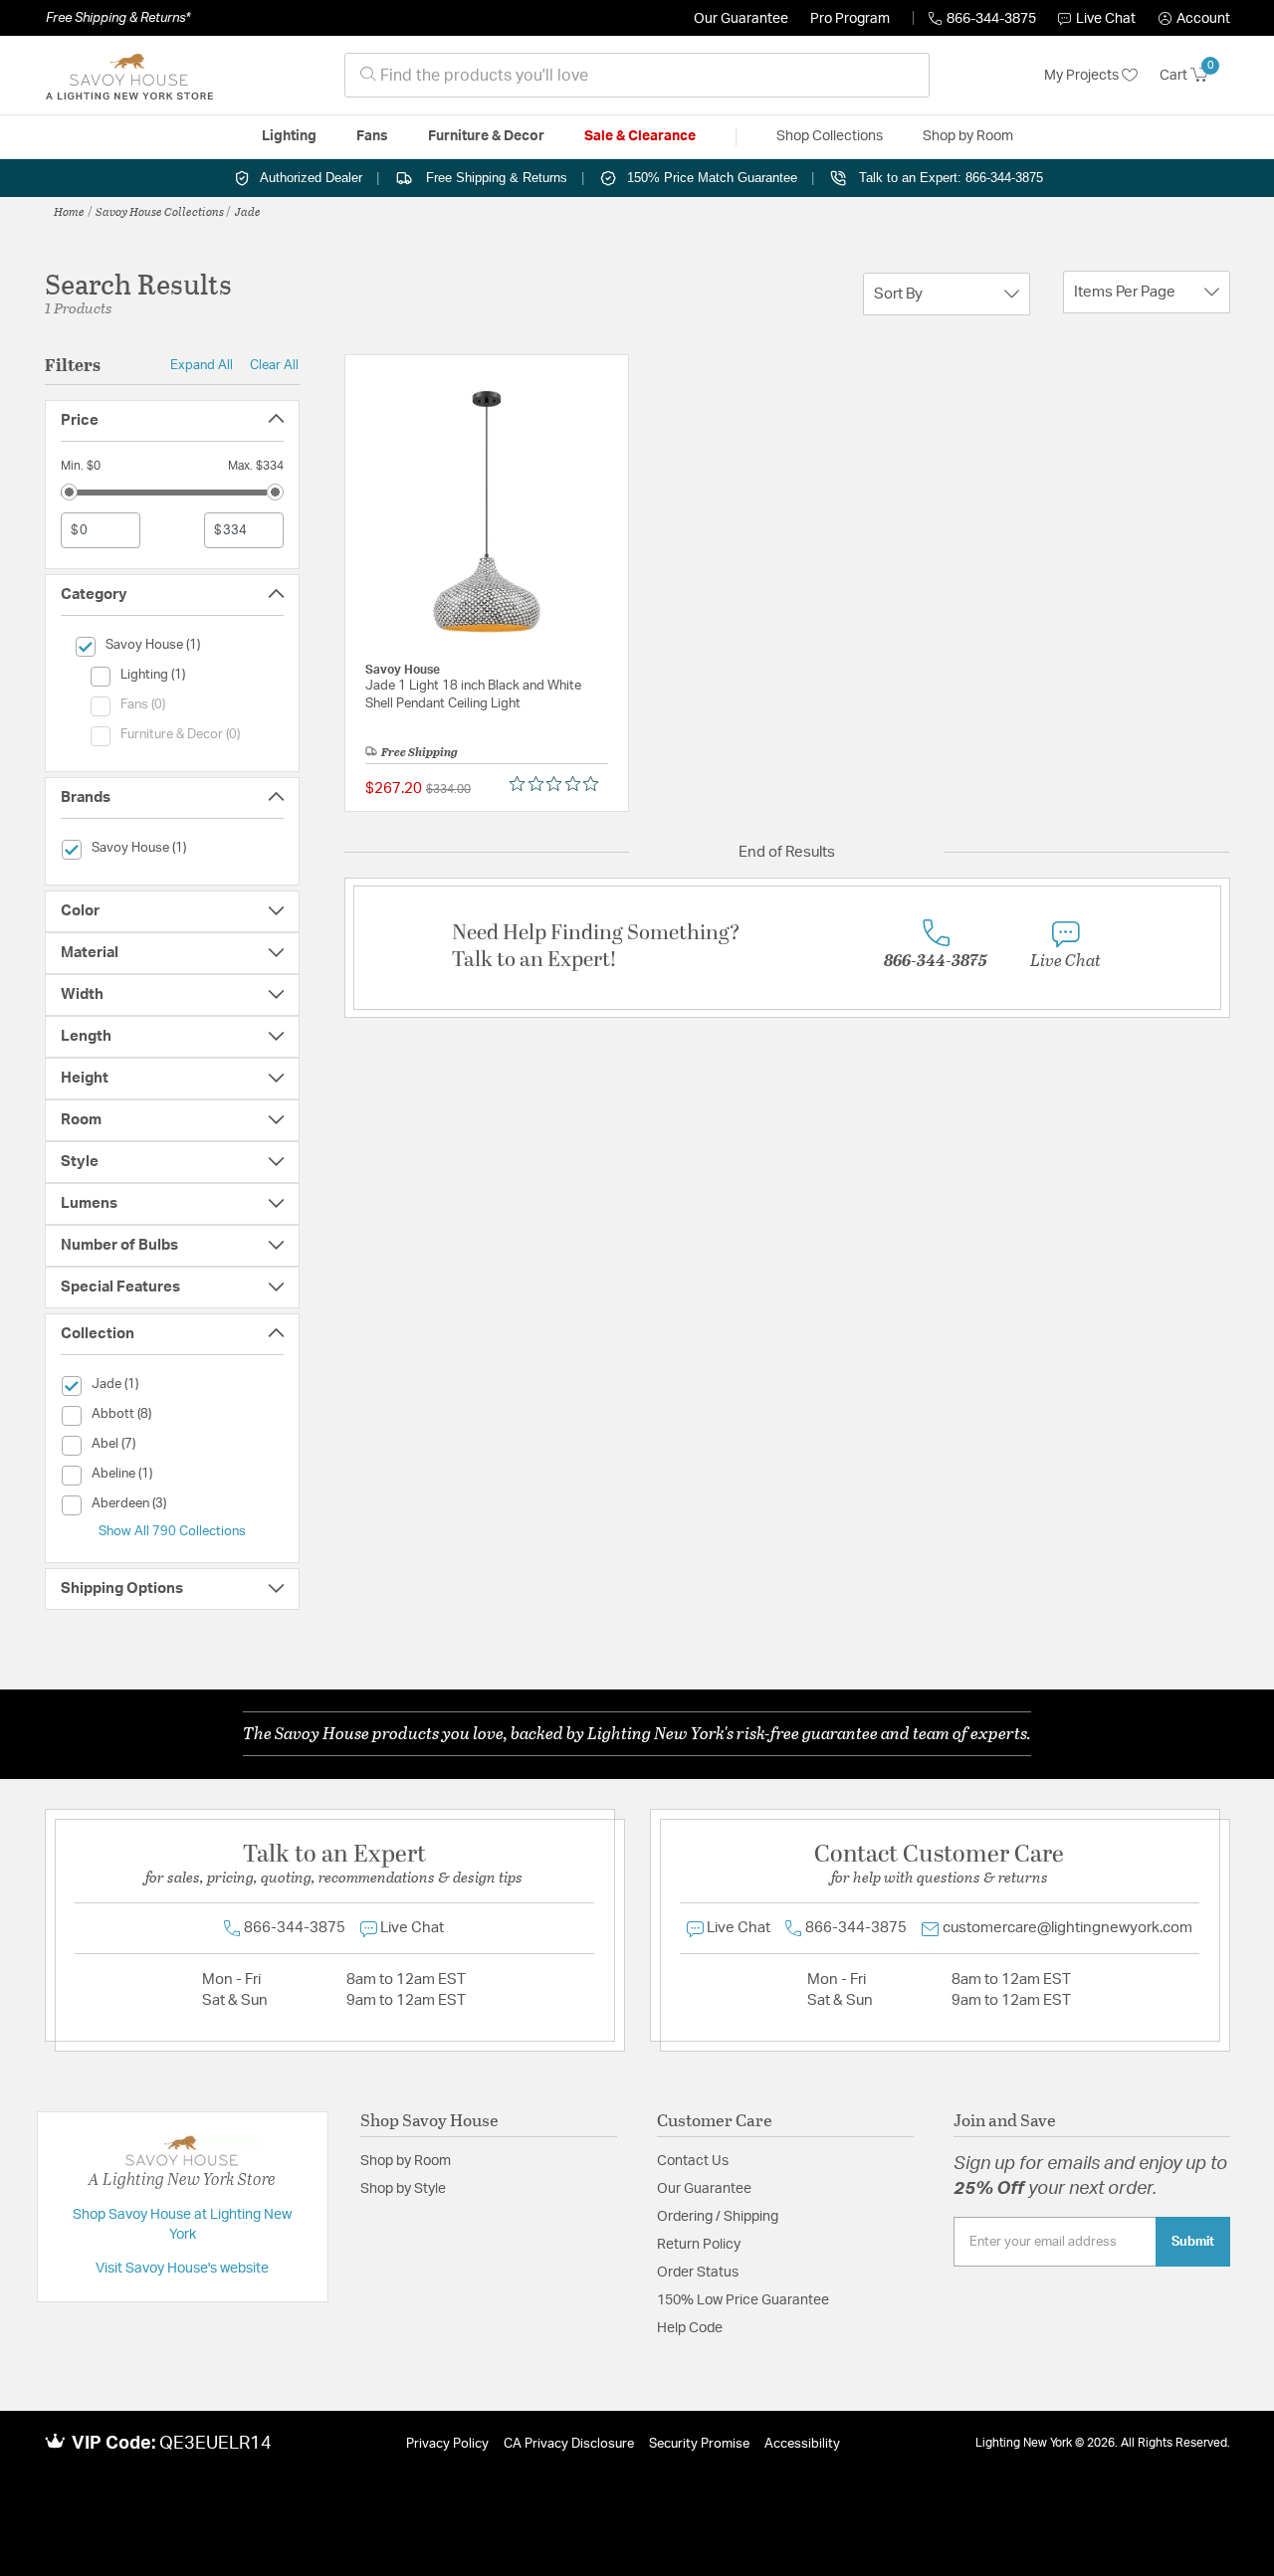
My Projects (1083, 76)
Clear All (274, 365)
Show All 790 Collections (172, 1531)
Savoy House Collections (160, 211)
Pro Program (850, 19)
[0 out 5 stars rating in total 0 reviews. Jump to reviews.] (559, 784)
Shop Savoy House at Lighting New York (182, 2225)
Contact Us (693, 2161)
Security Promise (699, 2444)
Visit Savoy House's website (182, 2269)
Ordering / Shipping (718, 2217)
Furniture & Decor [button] (486, 136)
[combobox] (637, 75)
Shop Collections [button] (830, 136)
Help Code (690, 2328)
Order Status (698, 2273)
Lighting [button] (289, 136)
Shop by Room (406, 2161)
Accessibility (802, 2444)
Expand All (202, 365)
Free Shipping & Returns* (118, 18)
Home (69, 211)
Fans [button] (372, 136)
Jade (248, 211)
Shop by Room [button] (968, 136)
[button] (1194, 19)
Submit (1193, 2242)
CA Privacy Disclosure (569, 2444)
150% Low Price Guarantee (743, 2300)
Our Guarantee (741, 19)
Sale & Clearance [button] (640, 136)
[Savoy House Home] (129, 76)
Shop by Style (403, 2189)
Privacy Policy (447, 2444)
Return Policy (699, 2245)
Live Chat (1106, 19)
